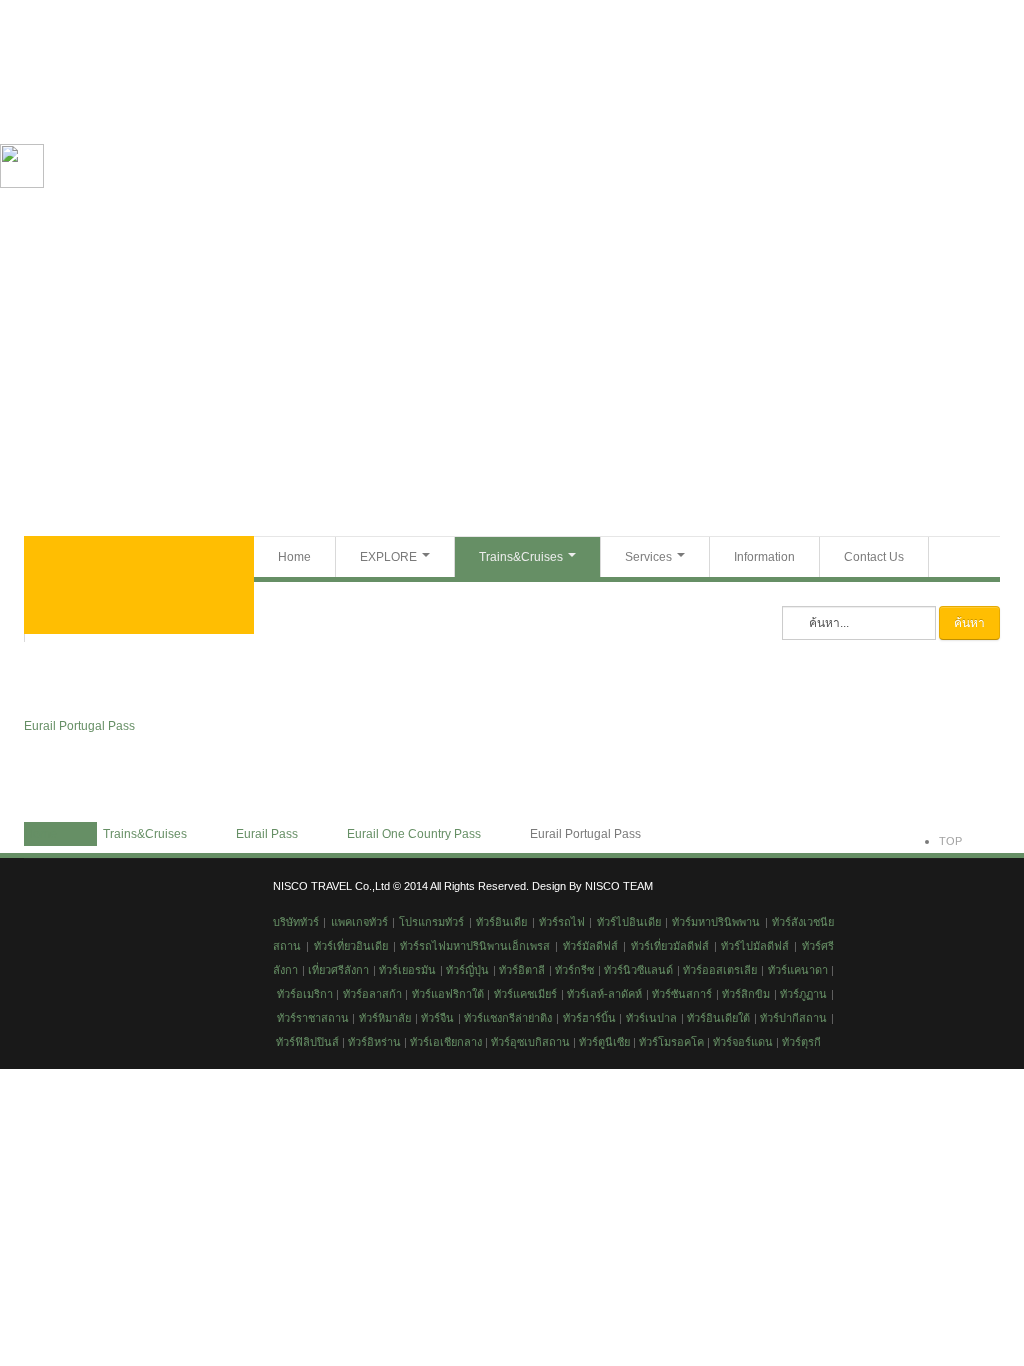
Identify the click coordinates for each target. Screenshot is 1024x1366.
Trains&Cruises (521, 557)
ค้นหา (969, 623)
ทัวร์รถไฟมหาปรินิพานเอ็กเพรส (475, 946)
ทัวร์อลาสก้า (372, 994)
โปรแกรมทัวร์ (431, 922)
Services (648, 557)
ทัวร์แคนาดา (798, 970)
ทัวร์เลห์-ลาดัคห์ (604, 994)
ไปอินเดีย (638, 922)
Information (764, 557)
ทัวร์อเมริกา (305, 994)
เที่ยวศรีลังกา (338, 970)
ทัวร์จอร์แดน (743, 1042)
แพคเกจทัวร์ (359, 922)
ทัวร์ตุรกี (801, 1042)
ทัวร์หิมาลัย (385, 1018)
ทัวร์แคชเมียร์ (525, 994)
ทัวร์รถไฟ (562, 922)
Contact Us (874, 557)
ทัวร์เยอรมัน (407, 970)
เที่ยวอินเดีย (360, 946)
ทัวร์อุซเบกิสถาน (530, 1042)
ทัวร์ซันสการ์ (682, 994)
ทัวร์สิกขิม (746, 994)
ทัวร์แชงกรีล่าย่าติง (508, 1018)
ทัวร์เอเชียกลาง (444, 1042)
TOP (950, 841)
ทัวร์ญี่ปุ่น (467, 970)
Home (294, 557)
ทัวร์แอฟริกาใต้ (448, 994)
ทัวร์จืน (437, 1018)
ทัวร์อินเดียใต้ (718, 1018)
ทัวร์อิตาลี (522, 970)
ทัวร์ (606, 922)
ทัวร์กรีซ (573, 970)
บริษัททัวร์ (296, 922)
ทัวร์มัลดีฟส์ (590, 946)
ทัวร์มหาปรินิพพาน (716, 922)
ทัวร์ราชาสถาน (313, 1018)
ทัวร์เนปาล (651, 1018)
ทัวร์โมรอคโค (671, 1042)
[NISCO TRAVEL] (139, 585)
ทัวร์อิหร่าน (374, 1042)
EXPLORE (388, 557)
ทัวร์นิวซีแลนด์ (638, 970)
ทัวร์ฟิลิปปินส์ (306, 1042)
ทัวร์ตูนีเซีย (604, 1042)
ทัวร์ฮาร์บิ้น (589, 1018)
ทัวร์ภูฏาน (803, 994)
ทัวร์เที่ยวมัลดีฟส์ (670, 946)
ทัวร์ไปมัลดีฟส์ (755, 946)
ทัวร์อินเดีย (501, 922)
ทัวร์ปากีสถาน (793, 1018)
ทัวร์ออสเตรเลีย (720, 970)
